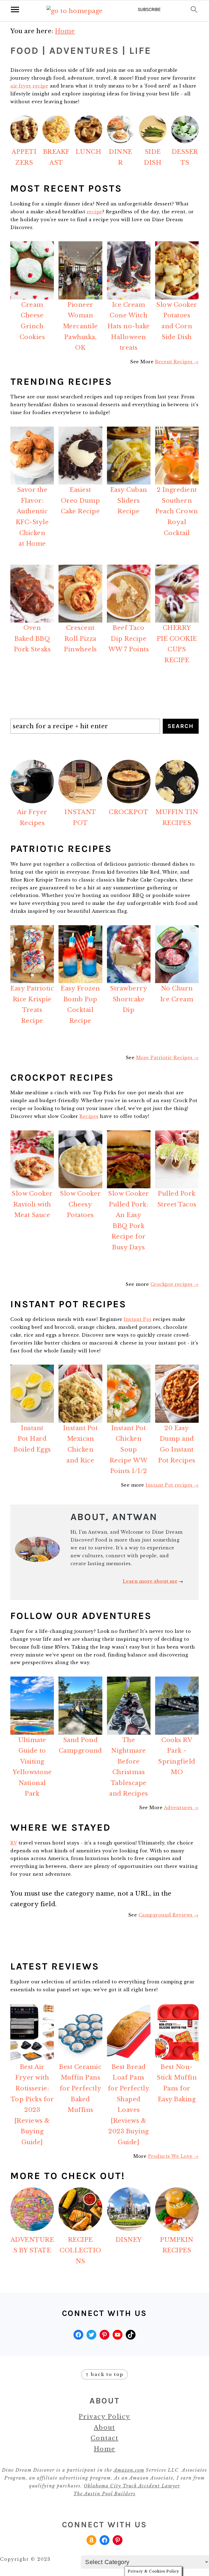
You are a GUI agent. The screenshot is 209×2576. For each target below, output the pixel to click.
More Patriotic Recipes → (167, 1058)
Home (105, 2449)
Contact (104, 2438)
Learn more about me (150, 1581)
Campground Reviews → (169, 1915)
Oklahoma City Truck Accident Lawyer (132, 2486)
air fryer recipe (29, 86)
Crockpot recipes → (175, 1284)
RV (14, 1843)
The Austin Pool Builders (104, 2494)
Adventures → (181, 1808)
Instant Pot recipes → (172, 1485)
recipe (95, 212)
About (104, 2427)
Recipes (89, 1116)
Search (181, 726)
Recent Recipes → (177, 362)
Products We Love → (173, 2156)
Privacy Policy (104, 2417)
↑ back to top (104, 2374)
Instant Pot (138, 1319)
